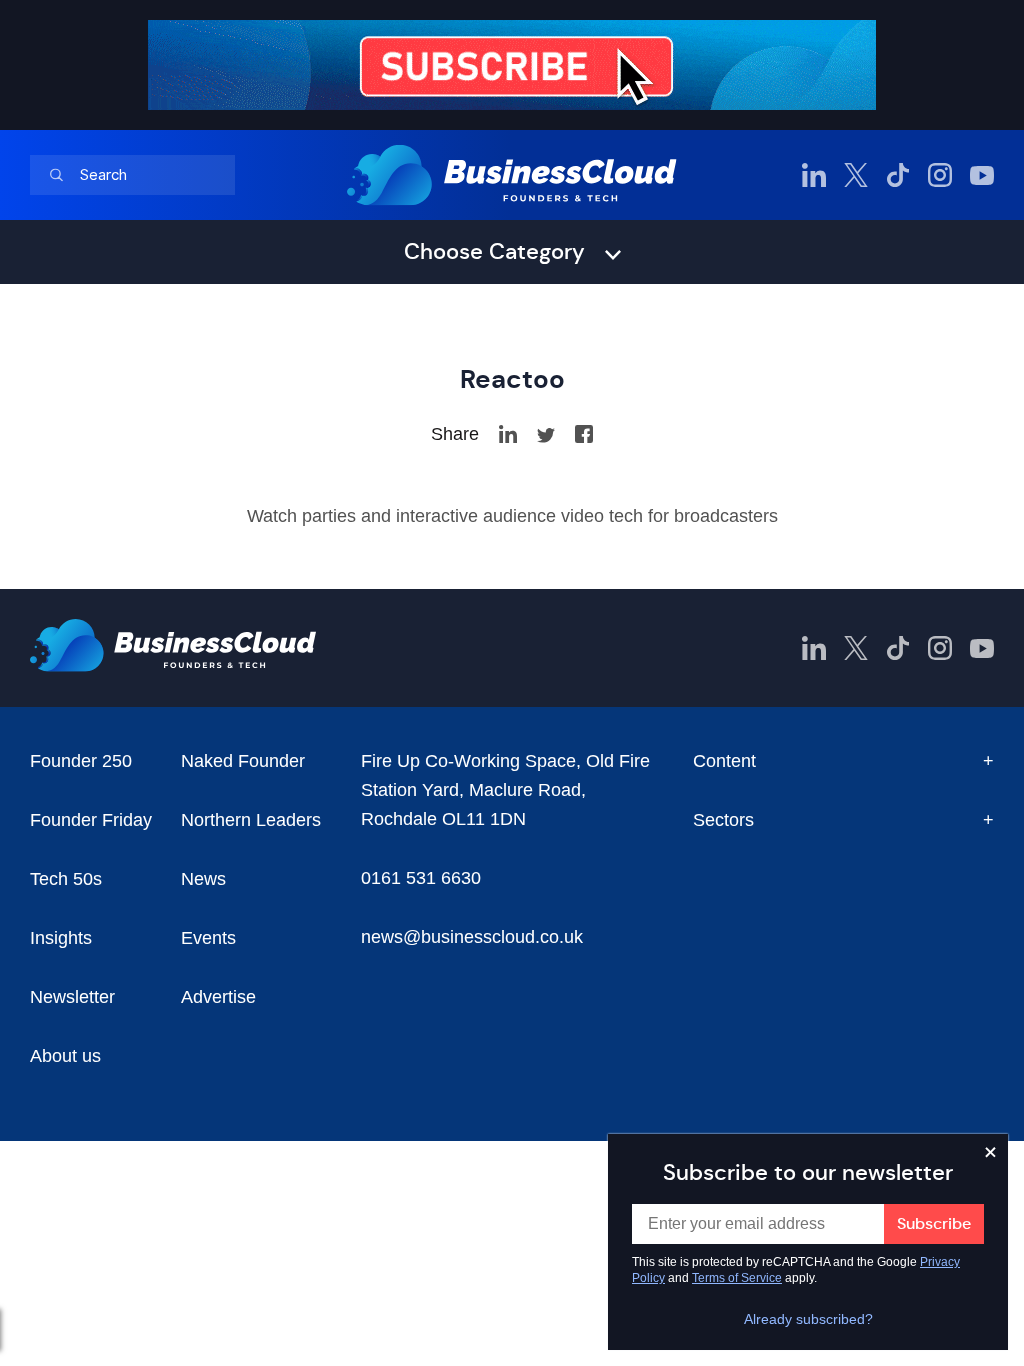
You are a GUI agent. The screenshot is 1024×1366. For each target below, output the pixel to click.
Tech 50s (66, 879)
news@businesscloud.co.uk (472, 937)
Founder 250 (81, 761)
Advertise (218, 997)
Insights (61, 938)
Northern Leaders (251, 820)
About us (65, 1056)
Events (208, 938)
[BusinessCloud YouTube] (982, 175)
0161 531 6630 (421, 878)
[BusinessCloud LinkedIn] (814, 175)
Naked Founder (243, 761)
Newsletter (72, 997)
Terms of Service (737, 1278)
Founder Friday (91, 820)
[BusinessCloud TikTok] (898, 175)
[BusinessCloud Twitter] (856, 175)
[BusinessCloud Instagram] (940, 175)
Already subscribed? (808, 1319)
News (203, 879)
